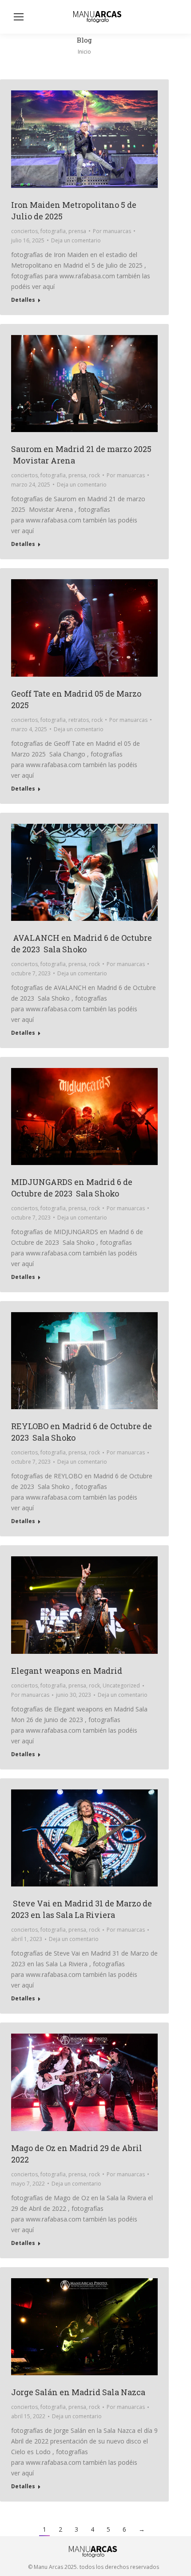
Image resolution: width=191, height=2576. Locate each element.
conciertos (24, 231)
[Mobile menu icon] (19, 17)
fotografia (53, 231)
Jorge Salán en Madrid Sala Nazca (78, 2392)
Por (112, 231)
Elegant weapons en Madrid (67, 1671)
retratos (79, 720)
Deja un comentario (76, 240)
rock (94, 475)
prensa (77, 231)
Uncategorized (121, 1686)
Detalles (23, 300)
